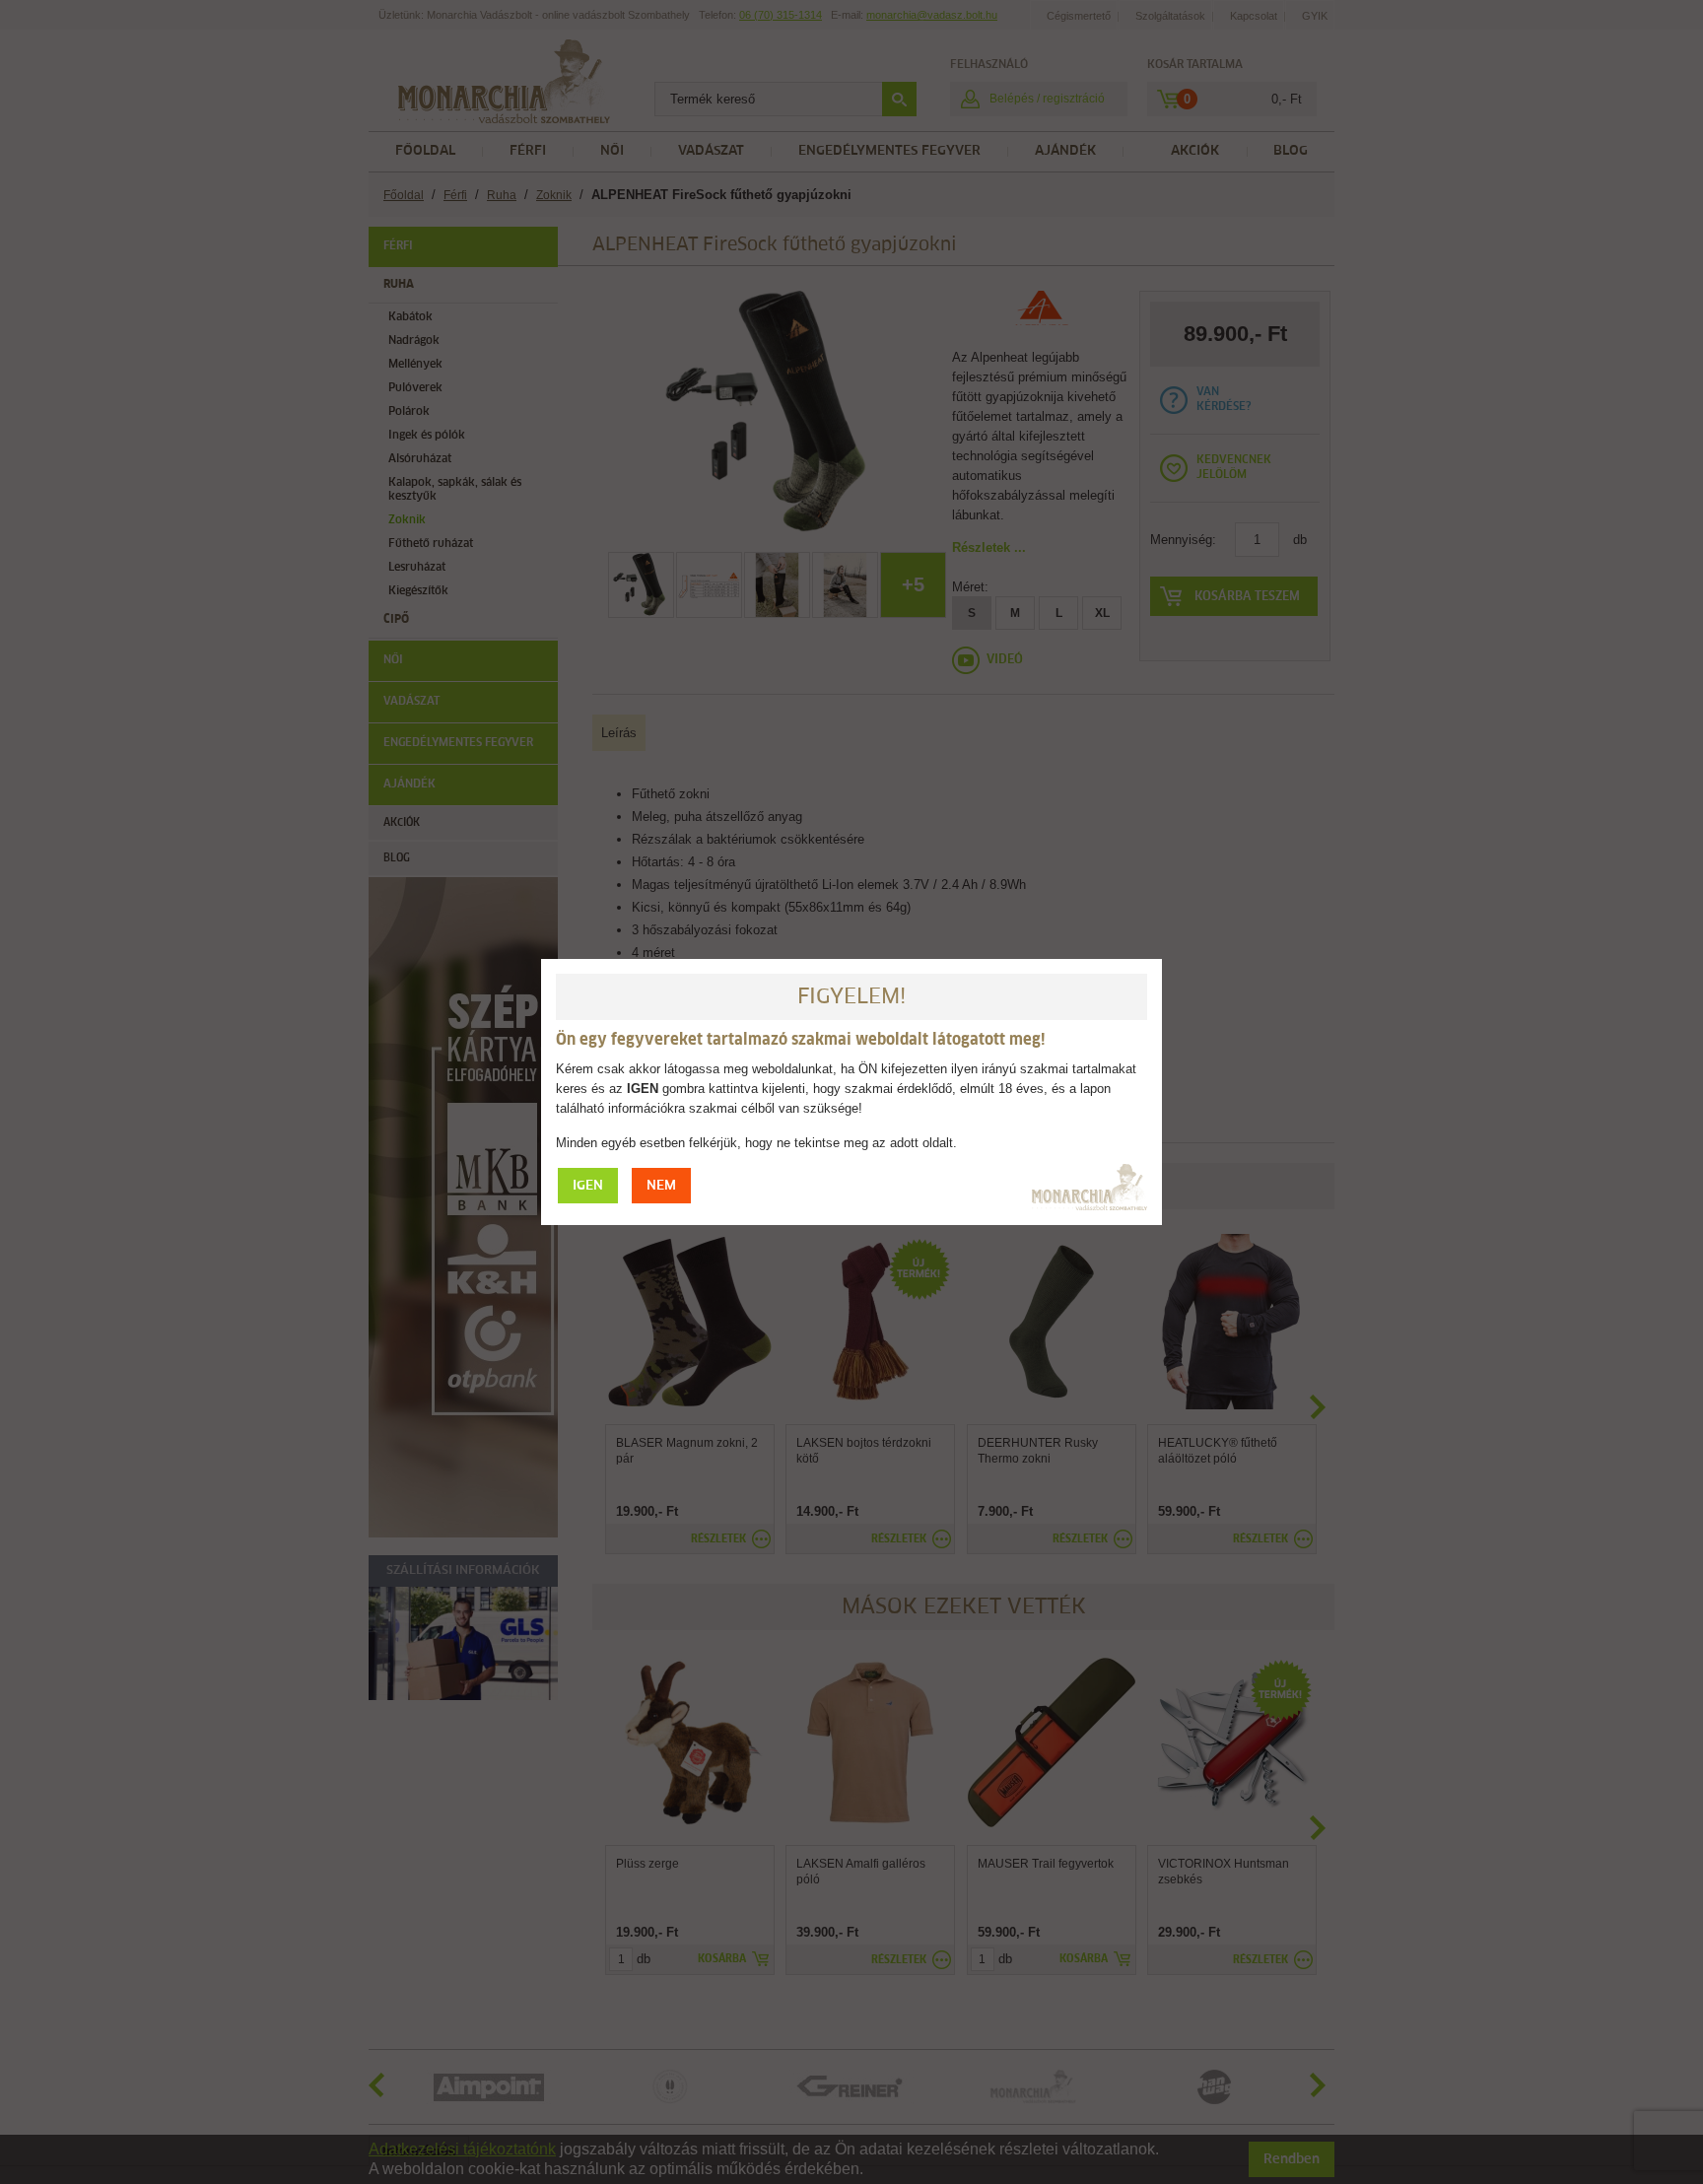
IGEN (588, 1186)
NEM (661, 1186)
